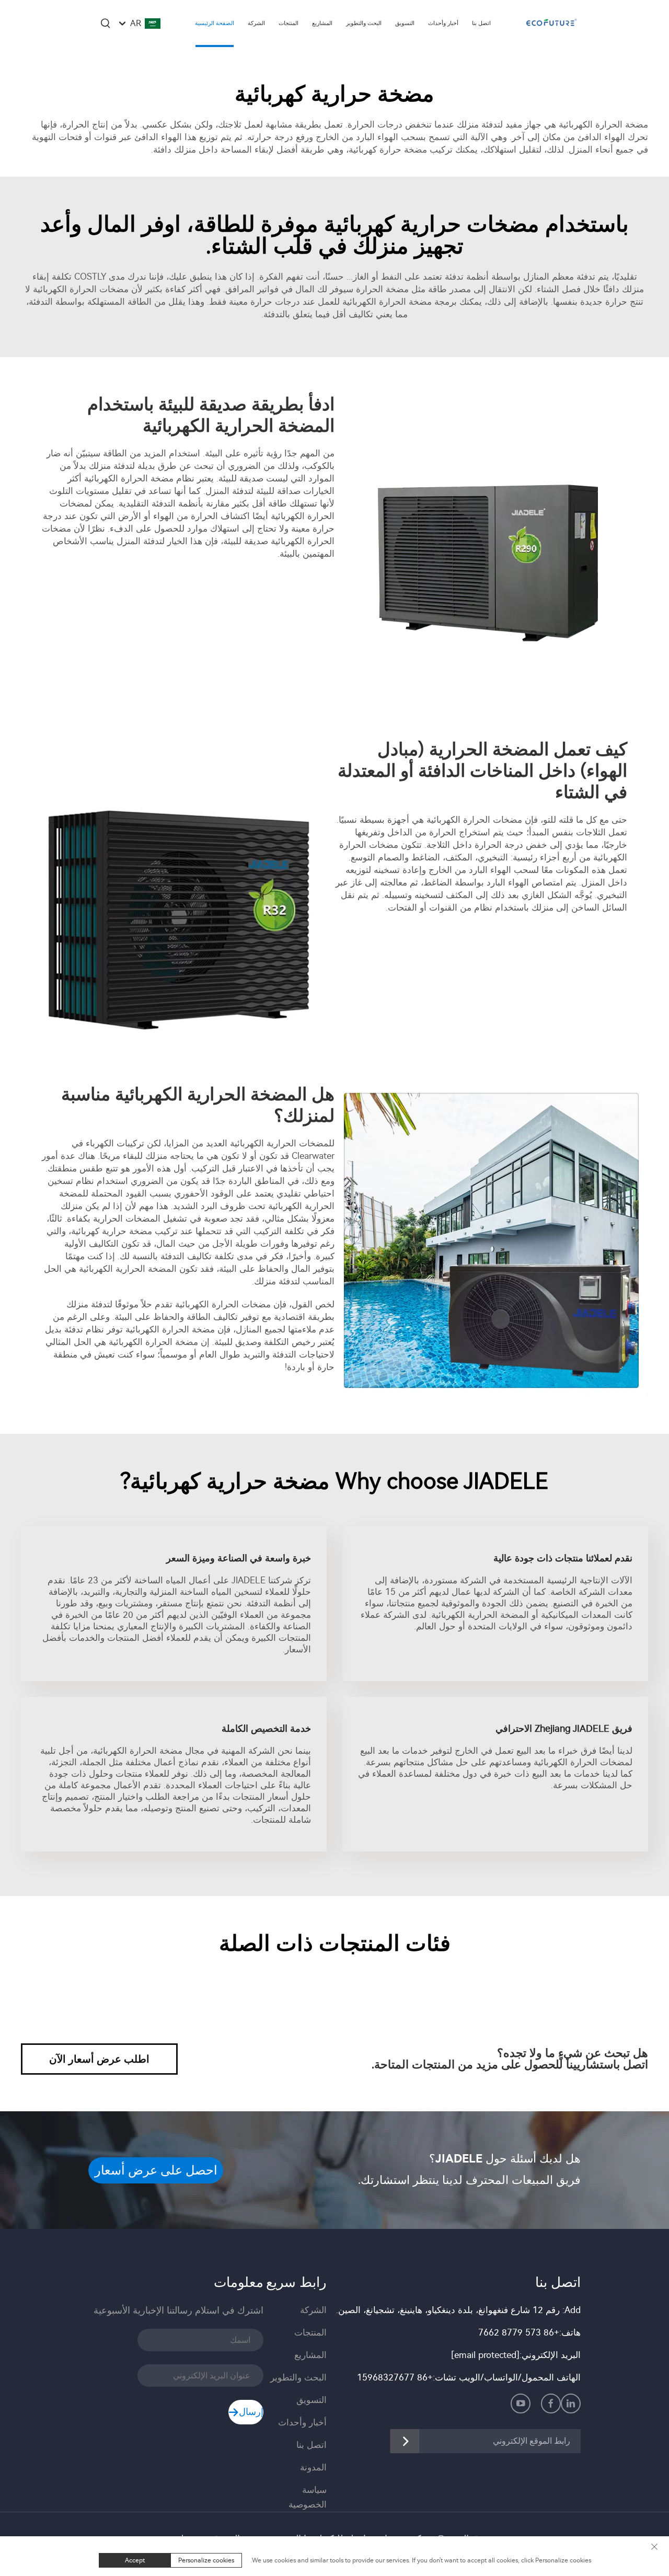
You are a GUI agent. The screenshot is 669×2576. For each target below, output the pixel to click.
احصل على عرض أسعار (156, 2170)
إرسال (251, 2412)
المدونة (313, 2467)
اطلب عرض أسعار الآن (99, 2059)
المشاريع (322, 23)
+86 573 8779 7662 (519, 2332)
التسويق (405, 23)
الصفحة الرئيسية (215, 23)
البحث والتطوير (364, 23)
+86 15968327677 (395, 2377)
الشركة (256, 23)
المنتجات (289, 23)
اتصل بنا (481, 23)
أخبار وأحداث (443, 23)
